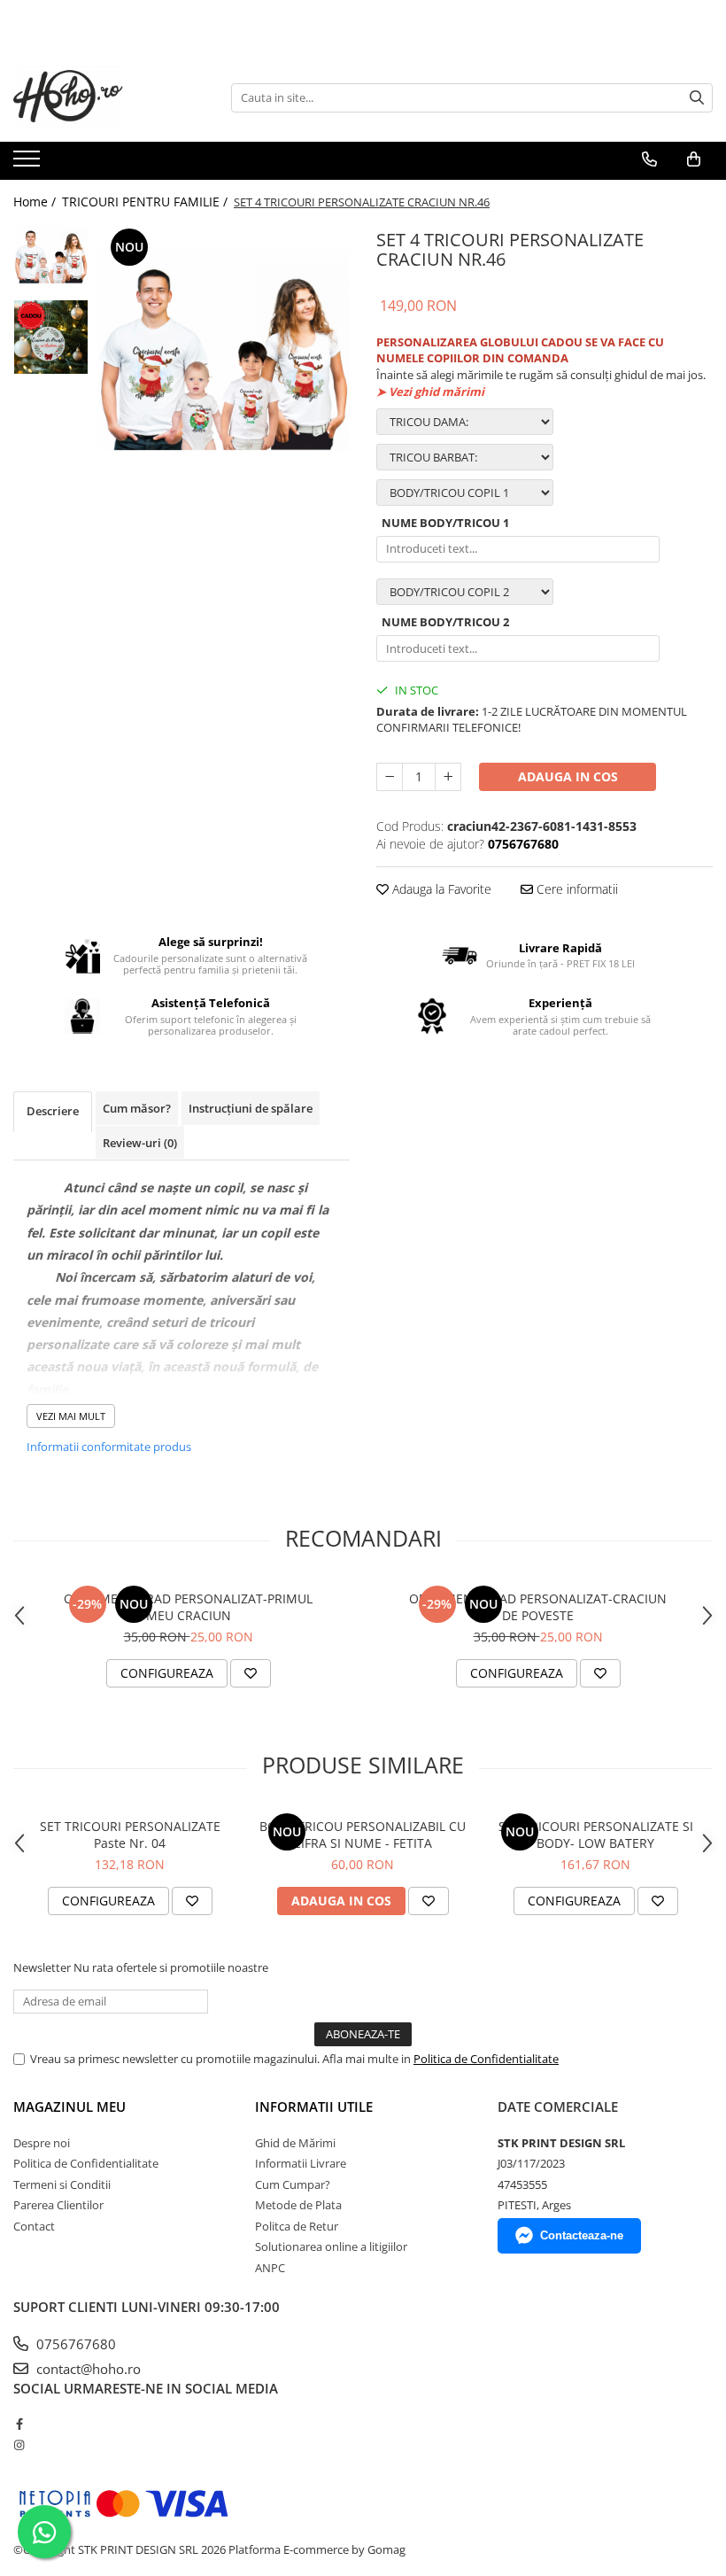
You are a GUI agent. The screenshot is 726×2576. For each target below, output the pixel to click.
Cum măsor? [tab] (137, 1108)
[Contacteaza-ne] (649, 159)
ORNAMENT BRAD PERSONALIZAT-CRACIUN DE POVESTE (538, 1607)
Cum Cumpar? (293, 2184)
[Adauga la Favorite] (251, 1673)
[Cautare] (697, 98)
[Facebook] (19, 2424)
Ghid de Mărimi (295, 2143)
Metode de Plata (298, 2205)
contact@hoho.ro (87, 2369)
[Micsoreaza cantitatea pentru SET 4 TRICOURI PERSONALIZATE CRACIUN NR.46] (390, 777)
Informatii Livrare (301, 2163)
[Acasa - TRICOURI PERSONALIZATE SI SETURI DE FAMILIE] (102, 97)
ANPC (270, 2268)
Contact (34, 2226)
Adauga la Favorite (440, 889)
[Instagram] (19, 2445)
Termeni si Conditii (62, 2184)
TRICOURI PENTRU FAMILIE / (147, 202)
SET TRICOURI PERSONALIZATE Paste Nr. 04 (130, 1835)
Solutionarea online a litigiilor (331, 2246)
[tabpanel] (224, 350)
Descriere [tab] (53, 1111)
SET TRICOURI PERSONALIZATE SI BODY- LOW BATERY (596, 1835)
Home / (36, 202)
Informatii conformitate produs (109, 1447)
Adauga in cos (568, 776)
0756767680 (74, 2344)
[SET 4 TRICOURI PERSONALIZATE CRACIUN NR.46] (224, 350)
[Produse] (29, 164)
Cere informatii (575, 889)
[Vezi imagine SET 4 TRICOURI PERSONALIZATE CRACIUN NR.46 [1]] (51, 337)
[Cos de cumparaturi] (694, 159)
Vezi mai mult (71, 1416)
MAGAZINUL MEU (70, 2107)
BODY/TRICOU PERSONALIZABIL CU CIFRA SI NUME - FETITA (363, 1835)
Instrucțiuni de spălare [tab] (251, 1108)
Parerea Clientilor (58, 2205)
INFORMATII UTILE (314, 2107)
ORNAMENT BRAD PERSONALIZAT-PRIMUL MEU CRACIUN (188, 1607)
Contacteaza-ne (582, 2235)
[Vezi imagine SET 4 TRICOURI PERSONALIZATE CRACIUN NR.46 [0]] (51, 254)
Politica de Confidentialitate (486, 2059)
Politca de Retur (297, 2226)
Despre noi (42, 2143)
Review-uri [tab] (140, 1143)
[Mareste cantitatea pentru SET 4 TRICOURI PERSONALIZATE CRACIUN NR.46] (448, 777)
